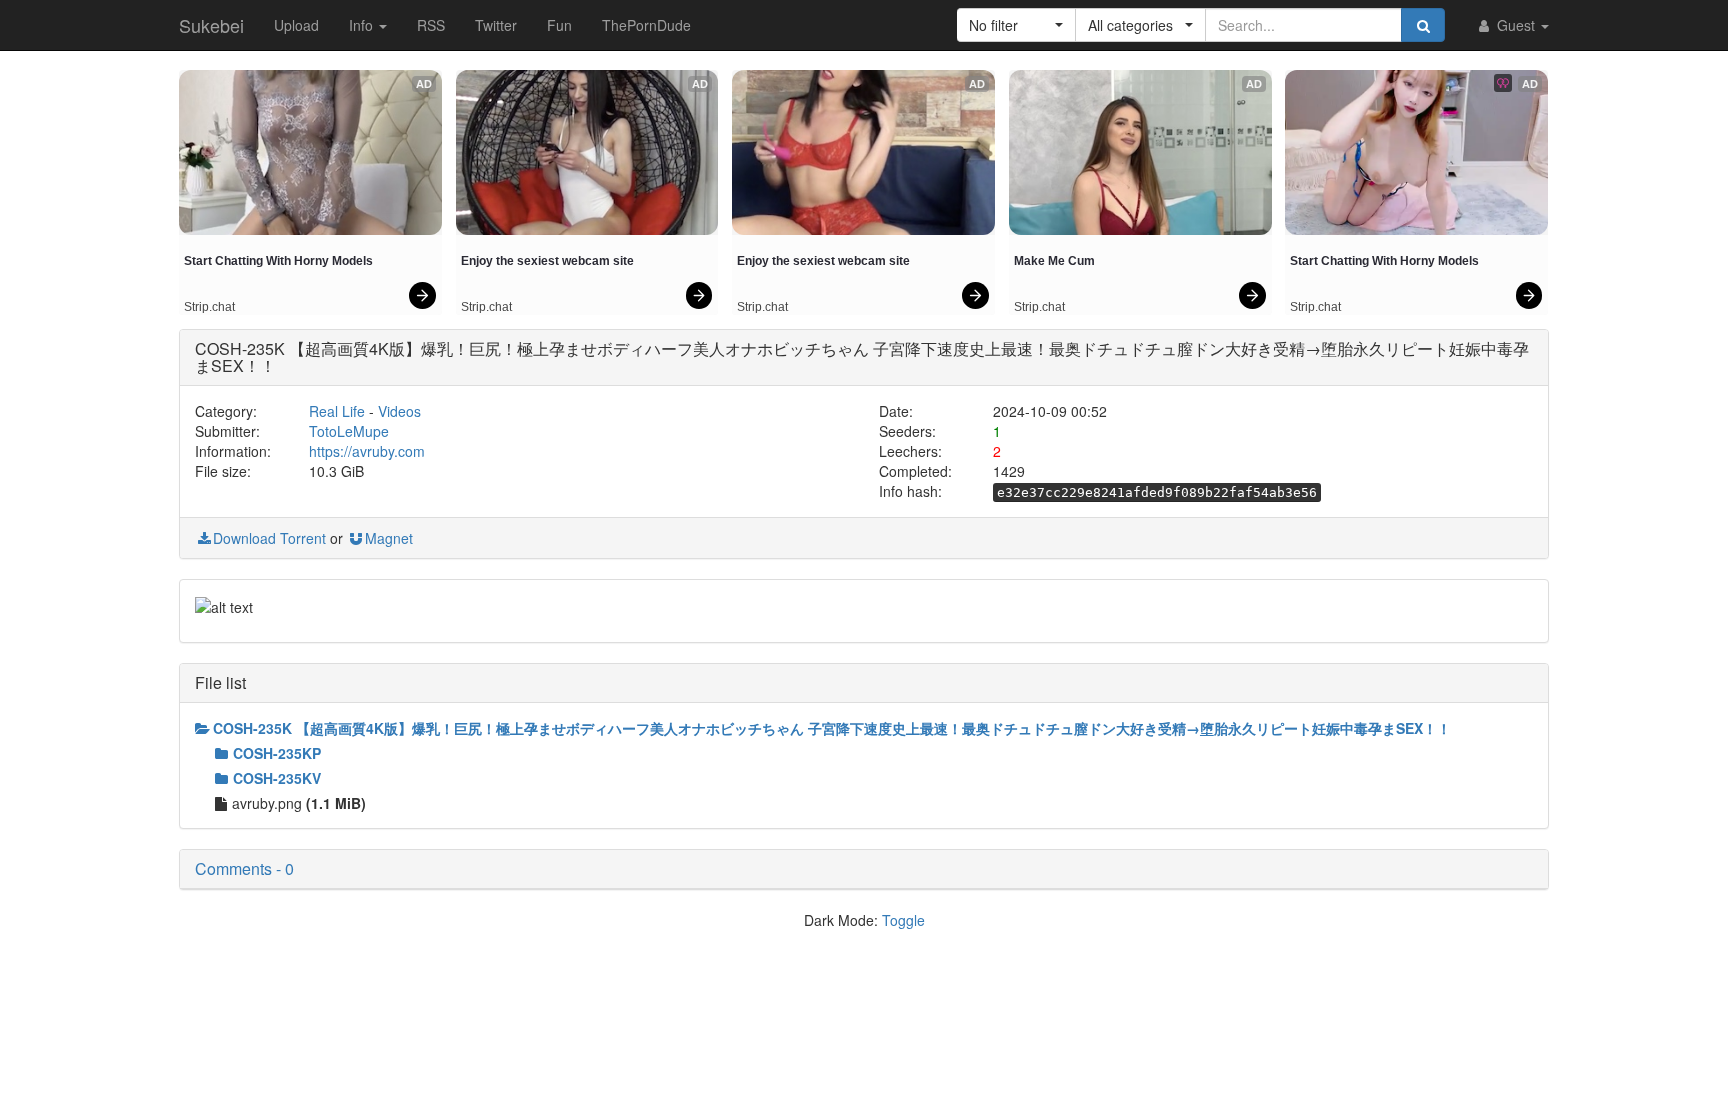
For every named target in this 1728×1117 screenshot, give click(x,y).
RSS (431, 25)
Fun (559, 25)
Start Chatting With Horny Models (278, 261)
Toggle (903, 920)
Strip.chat (209, 307)
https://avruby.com (367, 451)
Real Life (337, 411)
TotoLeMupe (349, 431)
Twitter (496, 25)
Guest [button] (1516, 25)
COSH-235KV (277, 778)
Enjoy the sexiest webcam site (547, 261)
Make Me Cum (1054, 261)
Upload (296, 25)
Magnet (389, 538)
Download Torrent (269, 538)
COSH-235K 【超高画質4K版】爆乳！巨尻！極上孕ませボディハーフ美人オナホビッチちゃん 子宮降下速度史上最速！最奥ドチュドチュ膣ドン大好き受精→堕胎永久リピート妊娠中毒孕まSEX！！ (832, 728)
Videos (399, 411)
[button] (1016, 25)
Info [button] (363, 25)
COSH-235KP (277, 753)
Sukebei (211, 25)
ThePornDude (646, 25)
